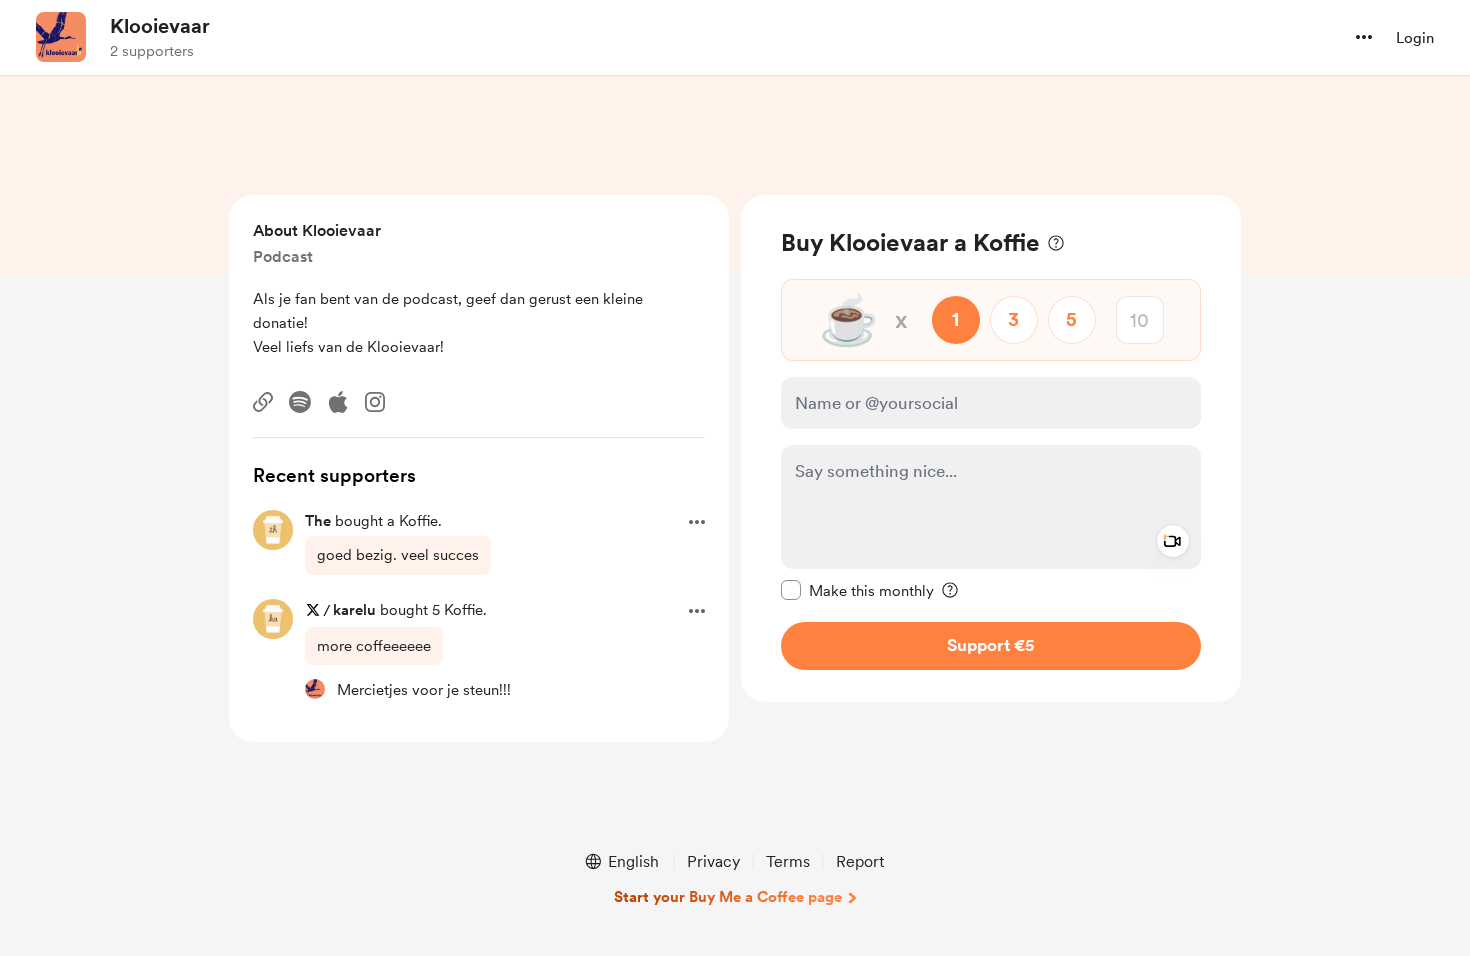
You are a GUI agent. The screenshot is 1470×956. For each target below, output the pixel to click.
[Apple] (338, 402)
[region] (991, 448)
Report (860, 861)
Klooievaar (160, 26)
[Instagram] (375, 402)
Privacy (713, 861)
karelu (354, 610)
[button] (1364, 37)
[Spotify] (300, 402)
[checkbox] (857, 590)
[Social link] (263, 402)
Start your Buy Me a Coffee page (728, 897)
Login (1415, 38)
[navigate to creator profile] (61, 37)
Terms (788, 861)
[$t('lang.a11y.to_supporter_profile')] (315, 689)
